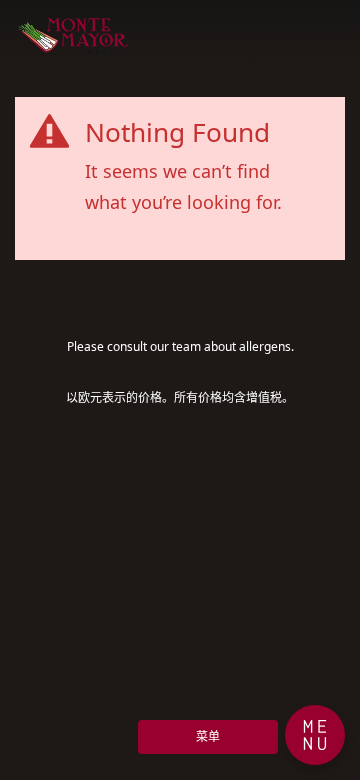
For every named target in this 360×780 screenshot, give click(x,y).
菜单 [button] (207, 736)
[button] (315, 735)
